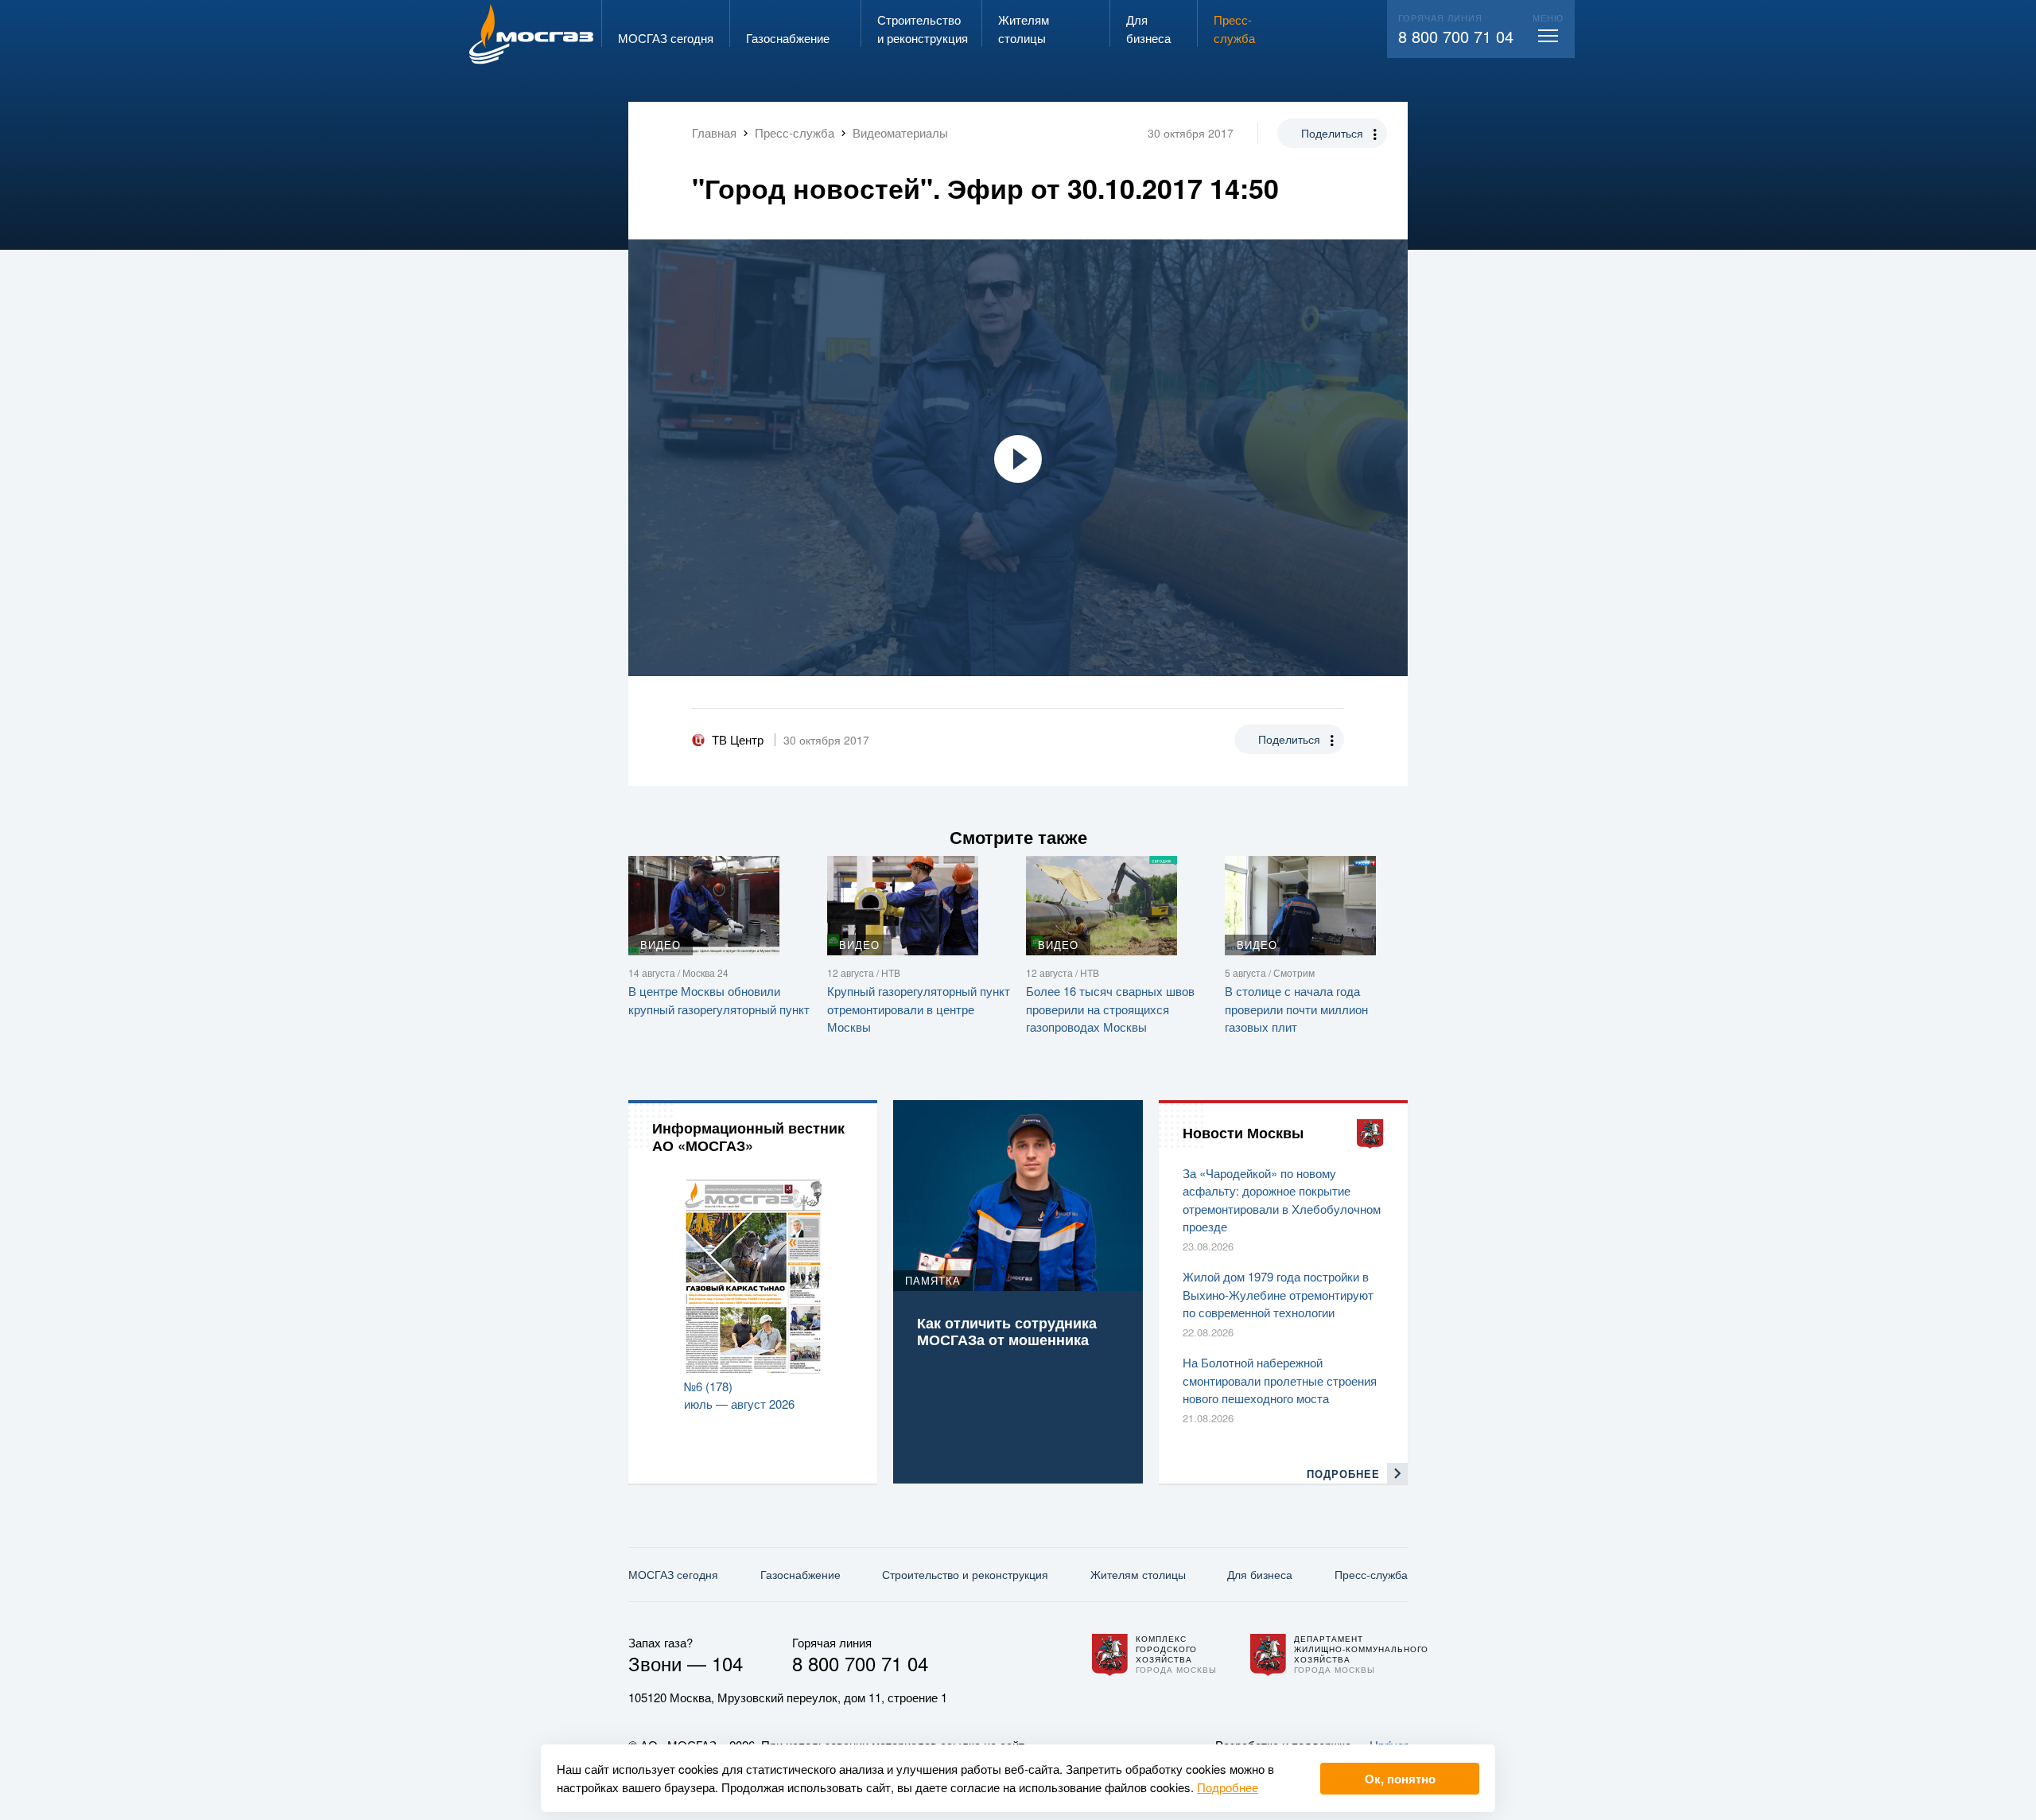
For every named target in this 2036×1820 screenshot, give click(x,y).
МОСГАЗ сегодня (673, 1574)
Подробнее (1228, 1787)
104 (727, 1663)
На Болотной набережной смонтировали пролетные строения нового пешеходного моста (1280, 1380)
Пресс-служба (1371, 1574)
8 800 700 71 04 (1456, 36)
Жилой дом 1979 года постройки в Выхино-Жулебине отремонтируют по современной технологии (1278, 1294)
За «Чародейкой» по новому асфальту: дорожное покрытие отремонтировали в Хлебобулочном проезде (1282, 1200)
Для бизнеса (1260, 1574)
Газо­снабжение (800, 1574)
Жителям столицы (1138, 1574)
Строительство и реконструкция (965, 1574)
